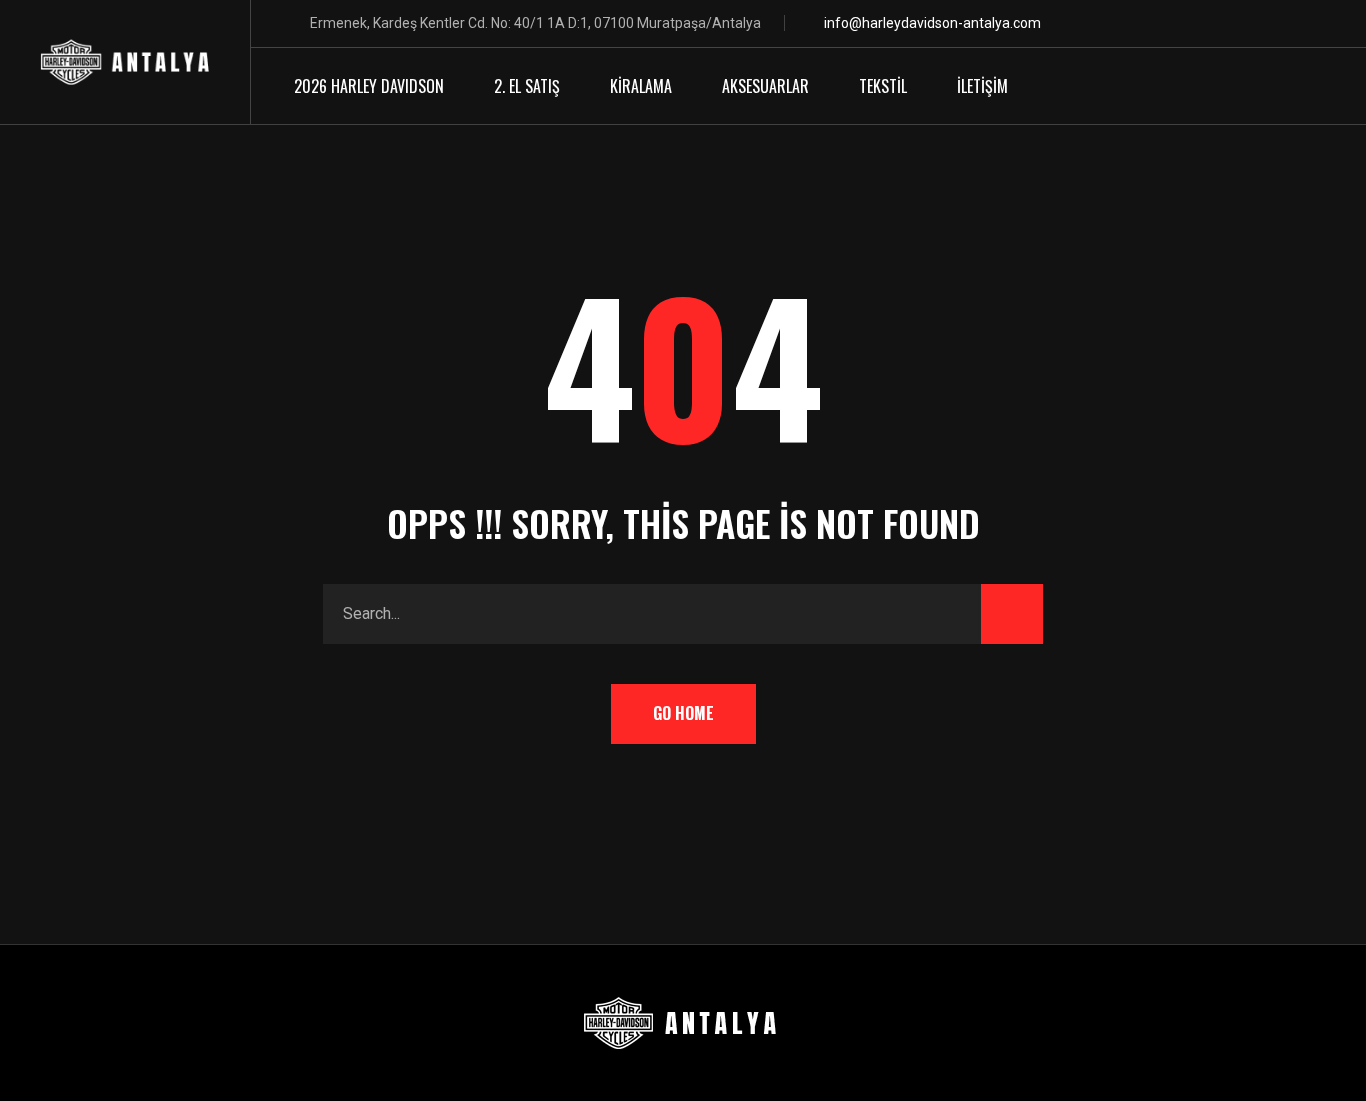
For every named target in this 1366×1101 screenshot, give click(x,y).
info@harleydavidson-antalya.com (932, 23)
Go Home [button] (683, 713)
